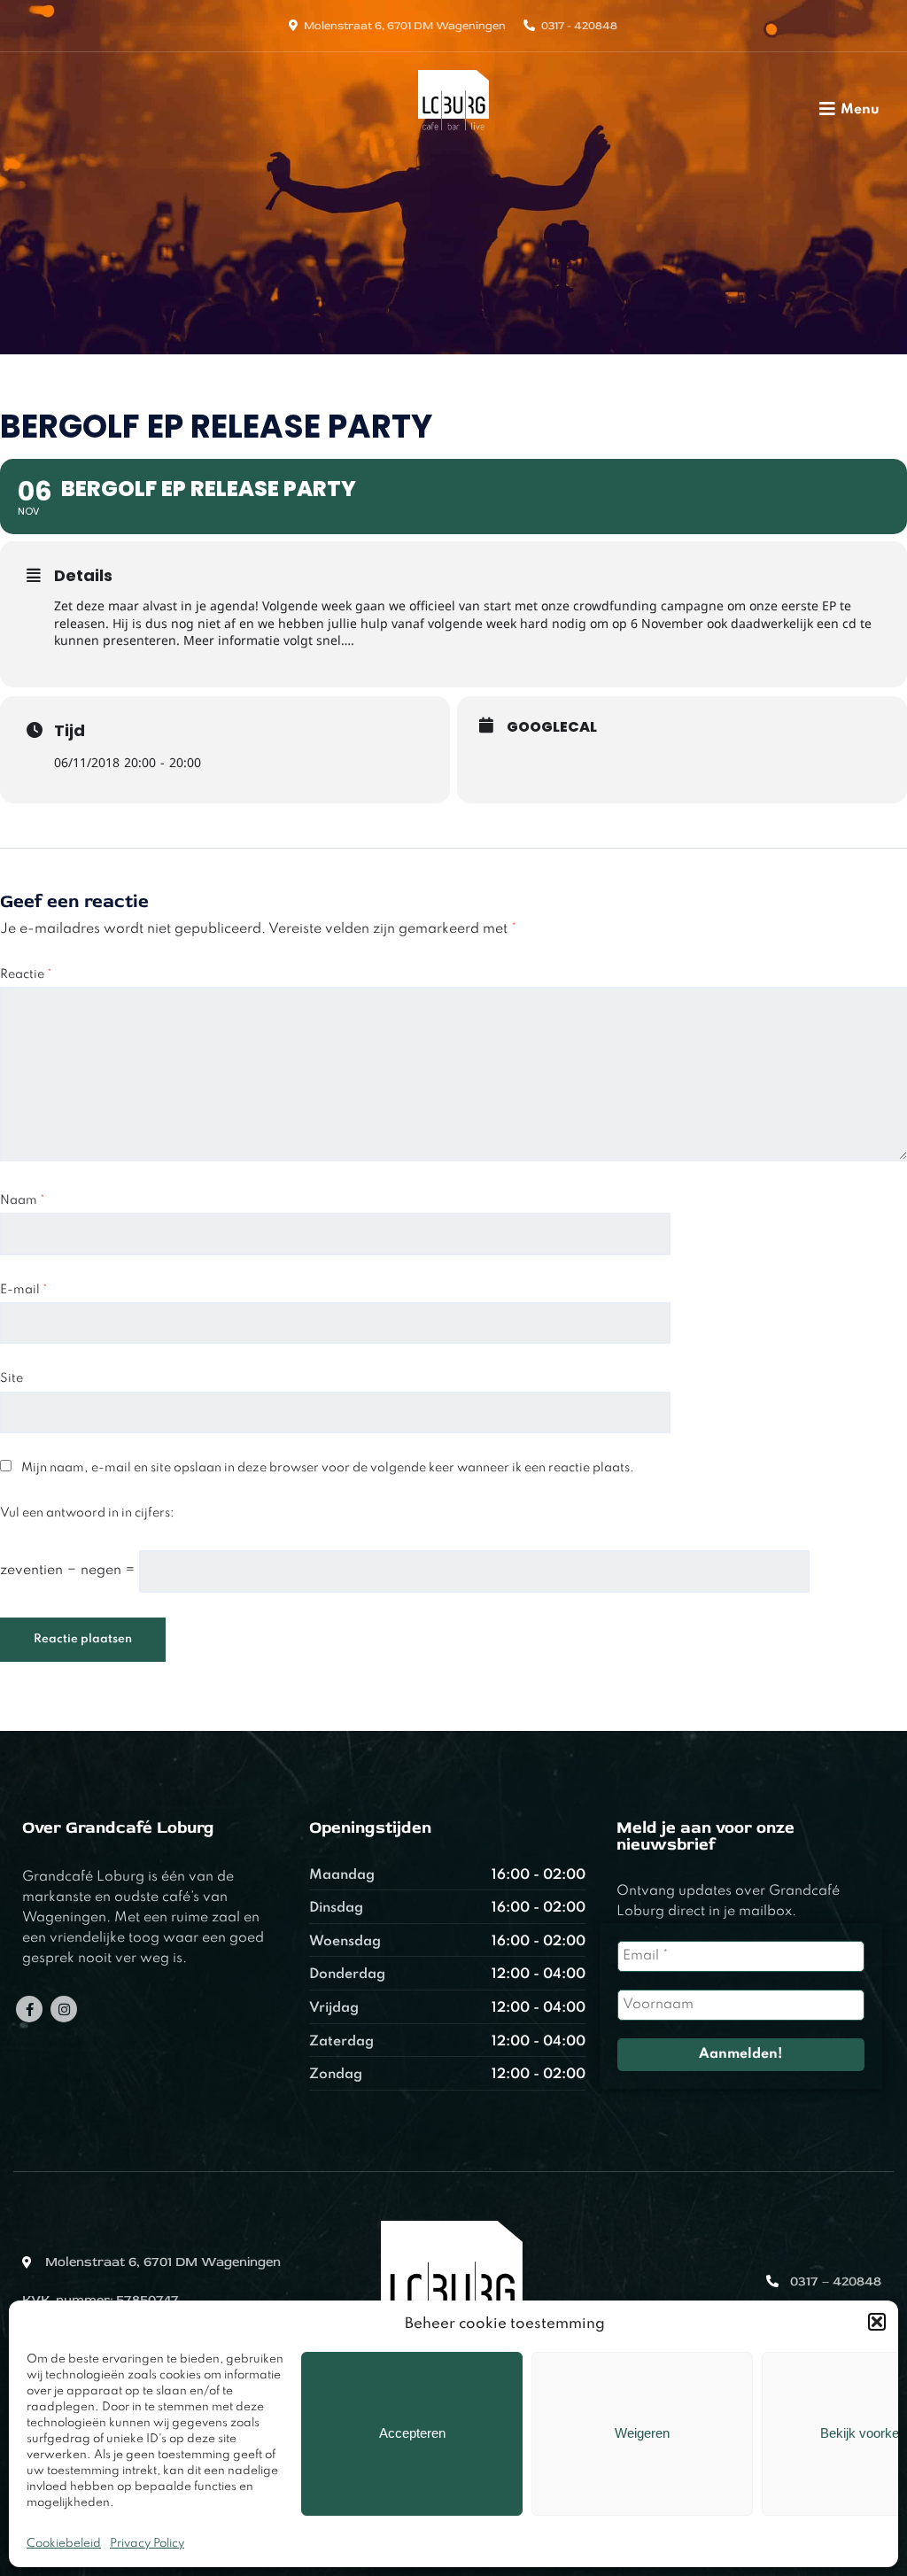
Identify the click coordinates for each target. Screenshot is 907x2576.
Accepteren (412, 2433)
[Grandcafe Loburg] (454, 136)
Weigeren (642, 2433)
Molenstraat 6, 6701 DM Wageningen (405, 26)
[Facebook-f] (29, 2009)
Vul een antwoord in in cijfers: (87, 1513)
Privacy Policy (147, 2544)
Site (12, 1378)
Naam (23, 1200)
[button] (877, 2322)
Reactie (26, 974)
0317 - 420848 (579, 26)
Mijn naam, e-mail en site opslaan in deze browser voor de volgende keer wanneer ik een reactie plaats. (328, 1468)
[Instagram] (64, 2009)
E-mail (24, 1290)
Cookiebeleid (64, 2544)
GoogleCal (552, 727)
